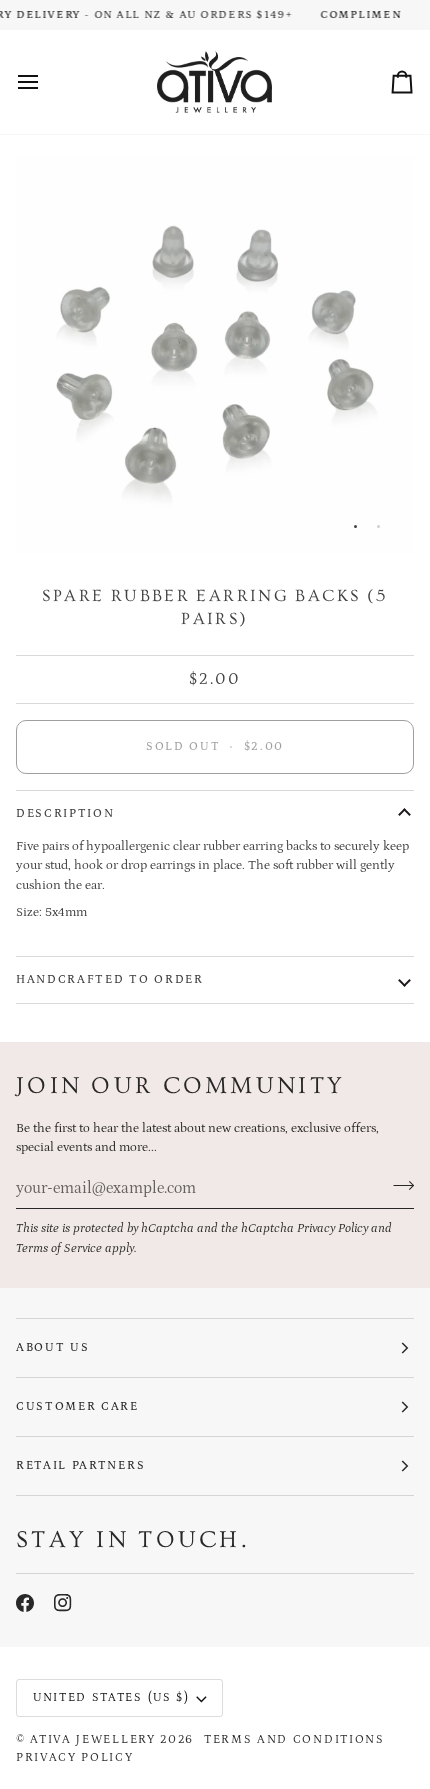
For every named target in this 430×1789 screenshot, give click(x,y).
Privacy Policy (332, 1228)
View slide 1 (355, 526)
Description (65, 813)
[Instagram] (63, 1603)
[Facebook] (25, 1603)
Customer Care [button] (77, 1406)
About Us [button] (52, 1347)
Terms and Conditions (294, 1739)
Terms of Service (59, 1248)
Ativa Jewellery (92, 1739)
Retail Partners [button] (80, 1465)
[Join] (397, 1186)
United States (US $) (111, 1697)
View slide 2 (378, 526)
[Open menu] (46, 82)
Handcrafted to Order (110, 979)
